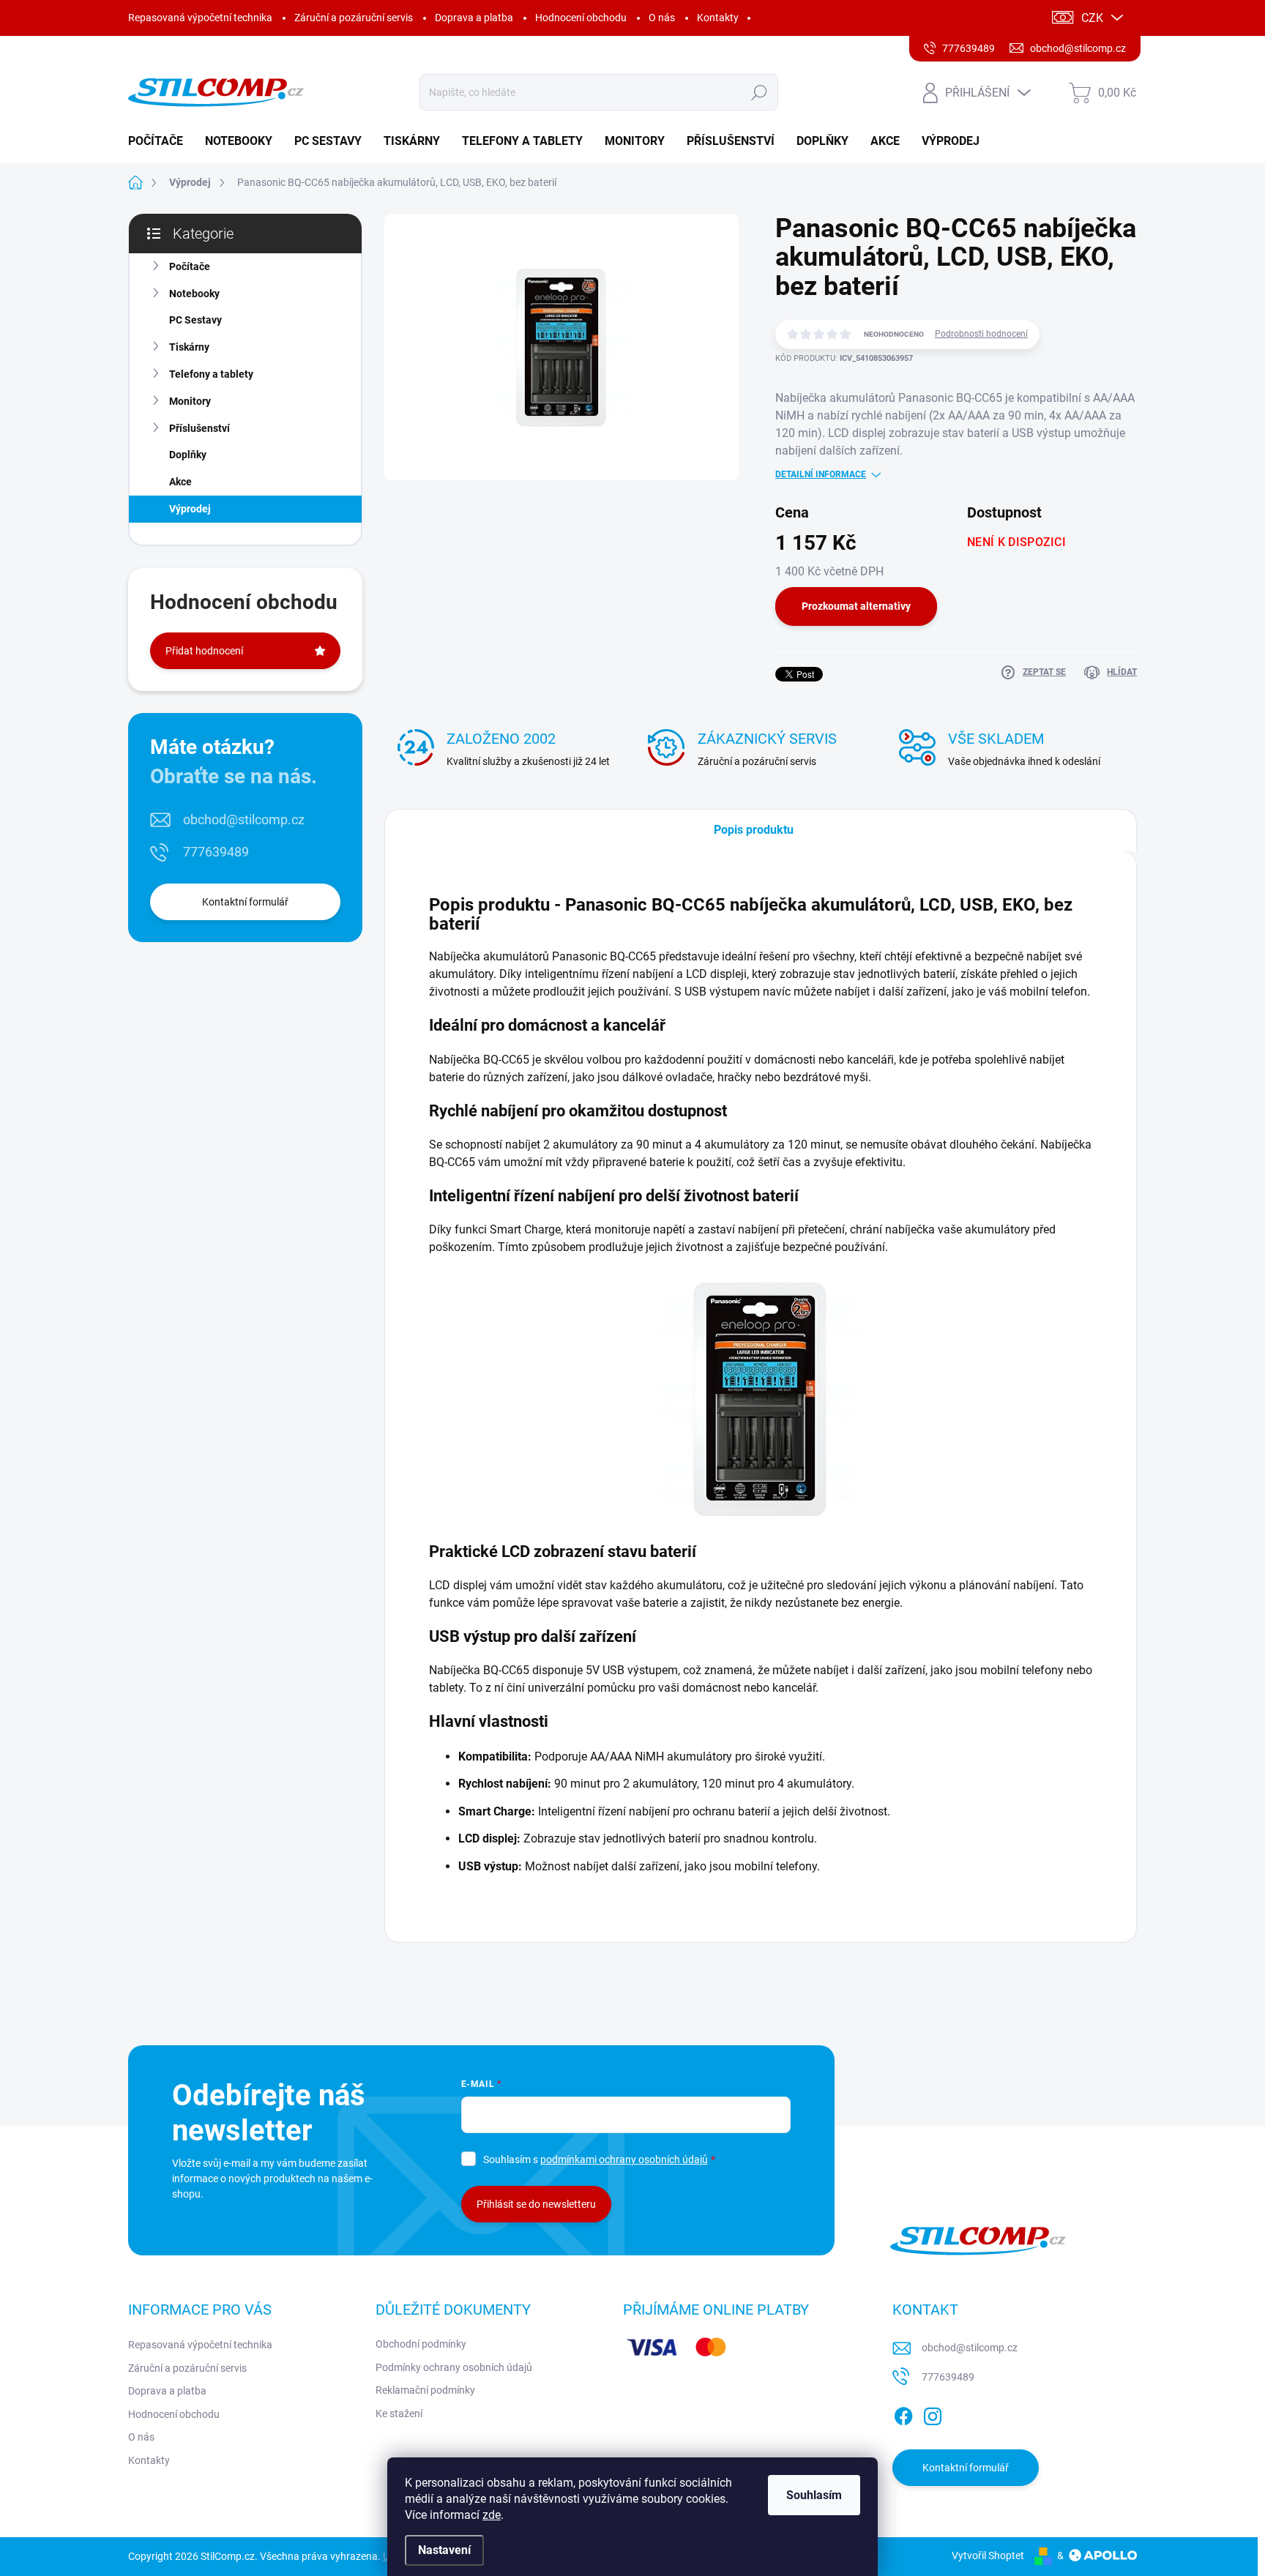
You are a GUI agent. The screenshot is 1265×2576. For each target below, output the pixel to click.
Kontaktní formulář (245, 902)
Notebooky (194, 294)
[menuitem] (161, 141)
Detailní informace (821, 474)
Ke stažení (399, 2413)
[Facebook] (903, 2413)
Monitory (190, 401)
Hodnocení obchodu (581, 18)
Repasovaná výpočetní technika (200, 18)
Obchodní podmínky (421, 2344)
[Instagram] (933, 2413)
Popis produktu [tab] (754, 830)
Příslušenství (199, 428)
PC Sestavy (195, 320)
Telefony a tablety (211, 374)
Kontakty (718, 18)
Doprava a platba (474, 18)
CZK (1092, 18)
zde (492, 2515)
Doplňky (188, 455)
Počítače (190, 266)
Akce (180, 482)
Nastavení (444, 2550)
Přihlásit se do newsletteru (536, 2204)
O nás (662, 18)
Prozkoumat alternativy (856, 606)
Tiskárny (189, 347)
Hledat (759, 92)
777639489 (216, 852)
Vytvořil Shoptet (988, 2556)
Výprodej (190, 509)
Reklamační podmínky (425, 2390)
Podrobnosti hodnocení (981, 334)
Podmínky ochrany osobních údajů (454, 2367)
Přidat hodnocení (204, 651)
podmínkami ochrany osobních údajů (624, 2159)
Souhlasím (814, 2495)
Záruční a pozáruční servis (354, 18)
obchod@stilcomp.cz (244, 820)
